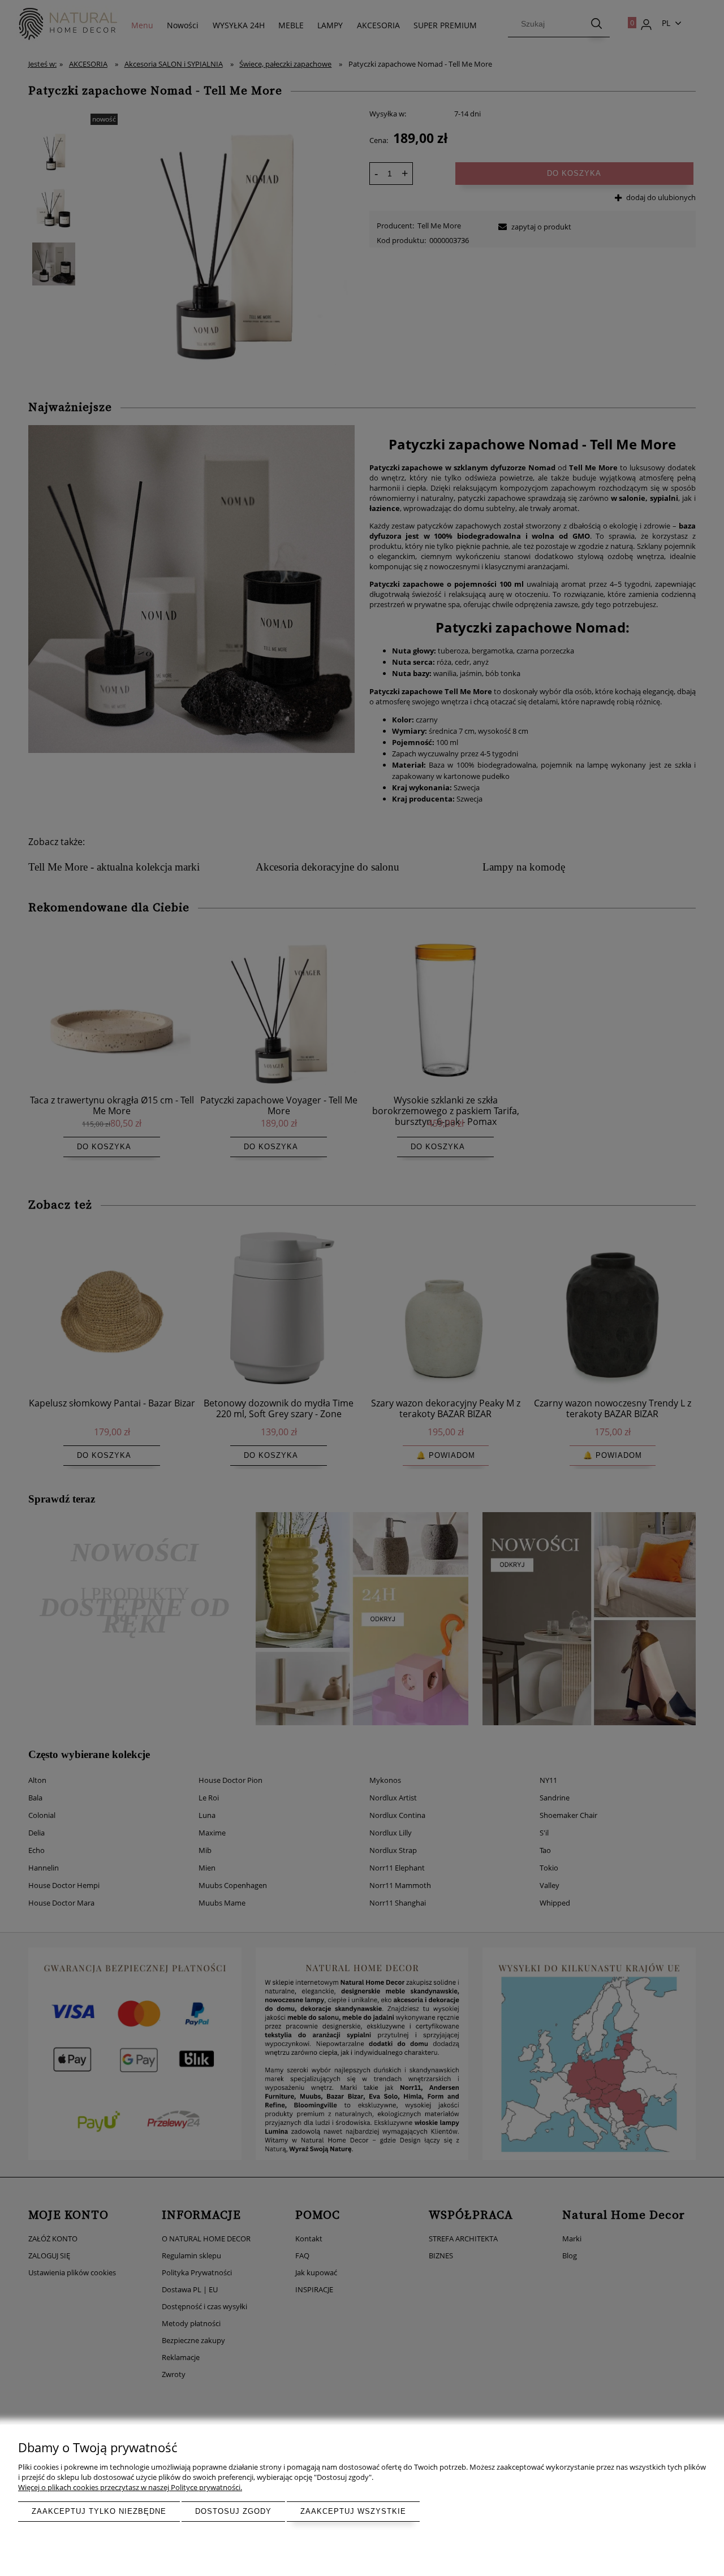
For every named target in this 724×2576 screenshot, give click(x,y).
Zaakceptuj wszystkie (353, 2511)
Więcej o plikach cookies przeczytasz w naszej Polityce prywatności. (130, 2487)
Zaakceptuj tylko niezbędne (99, 2511)
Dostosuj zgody (233, 2511)
